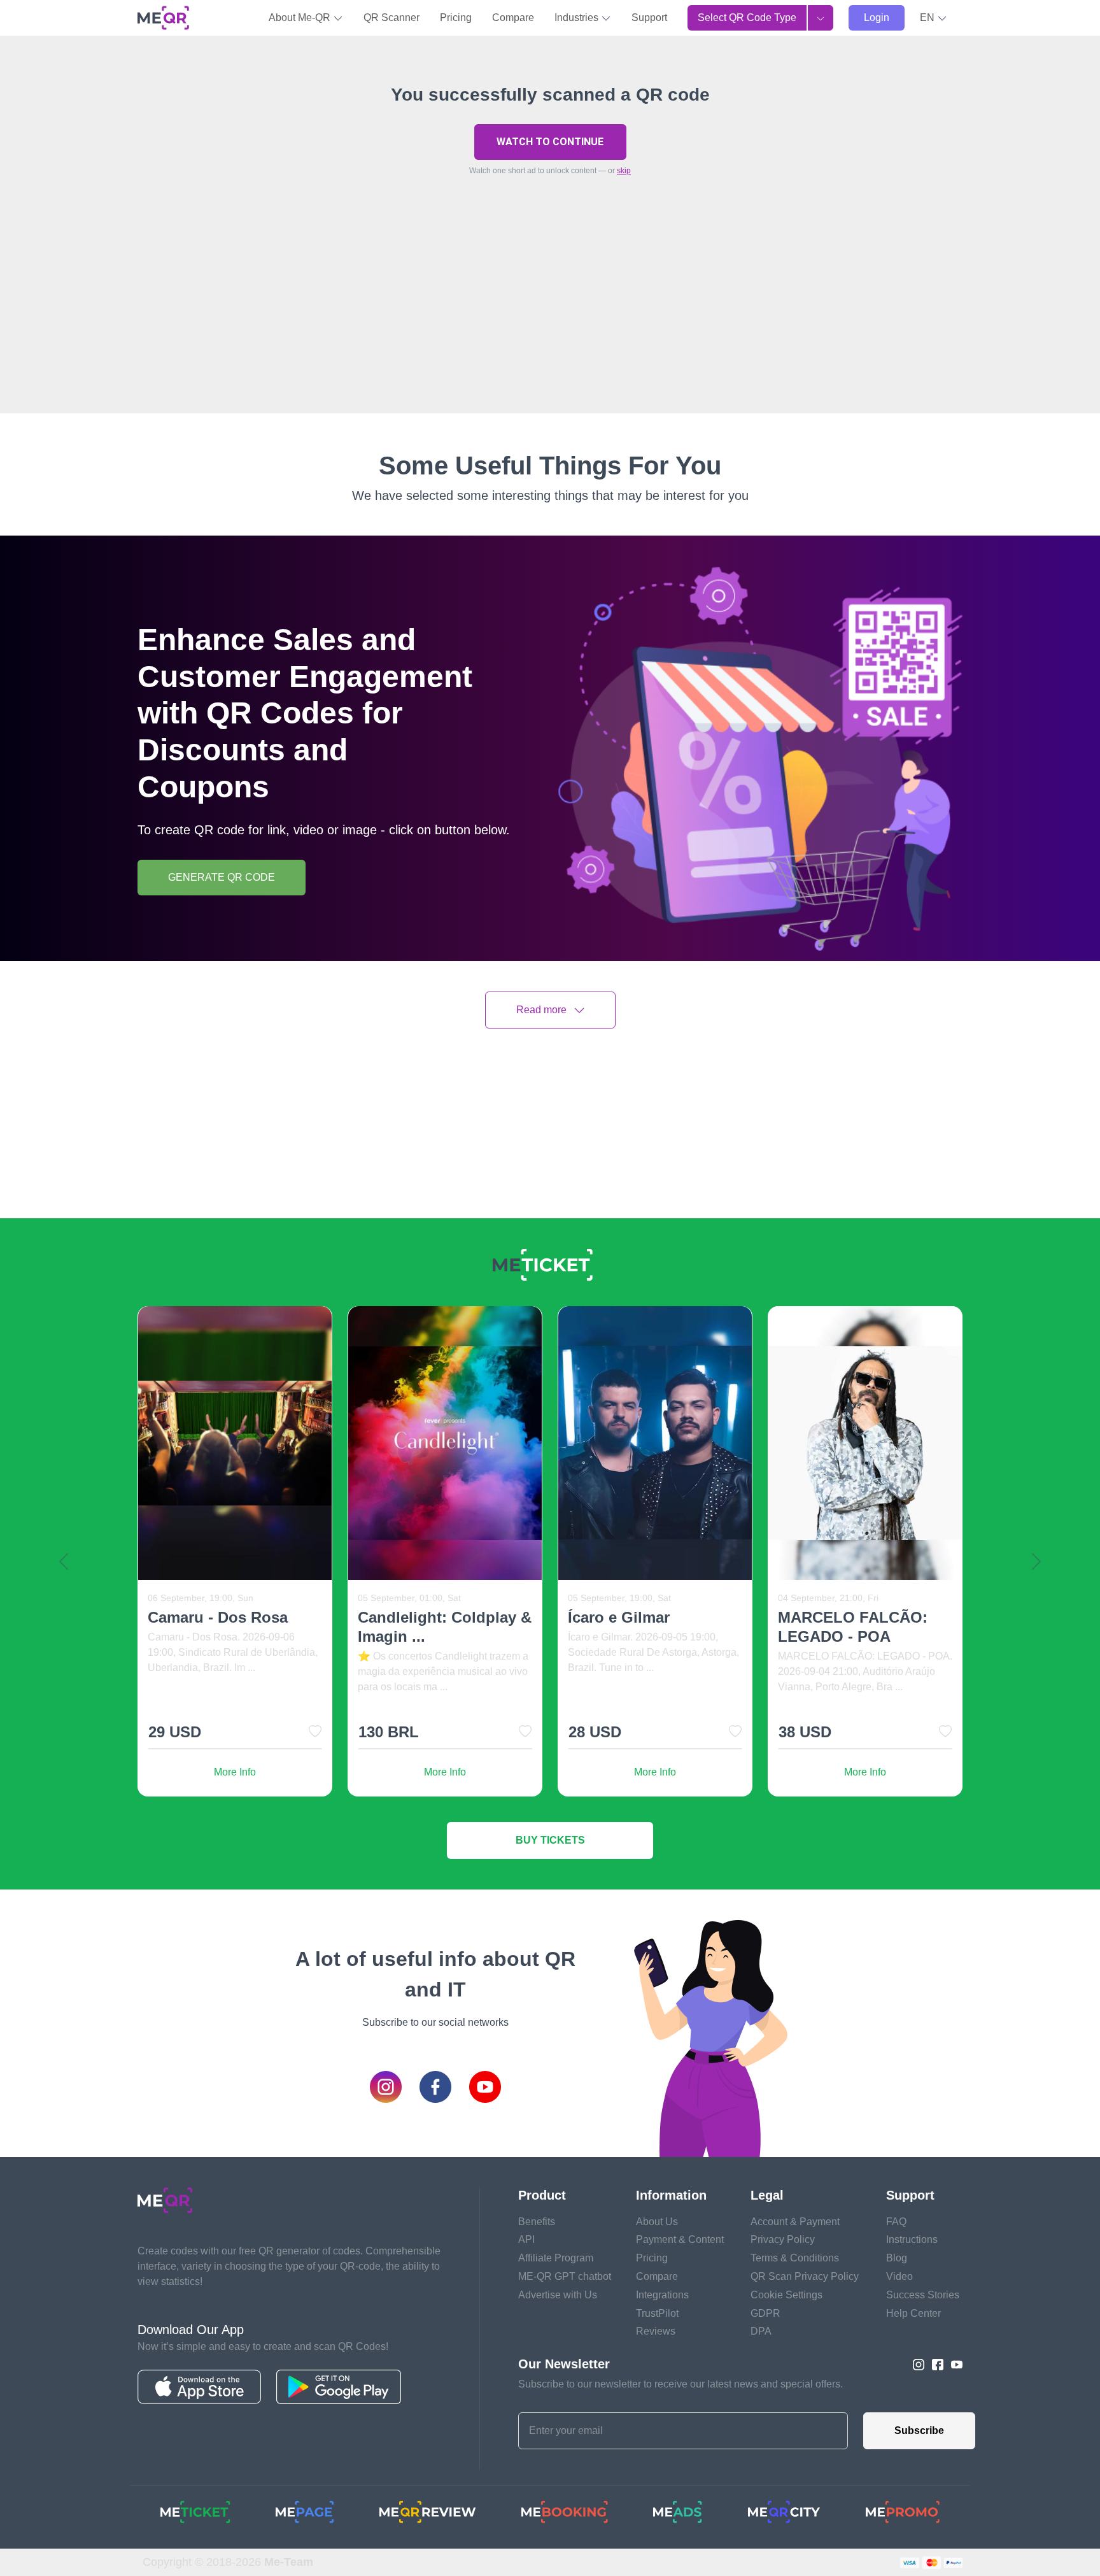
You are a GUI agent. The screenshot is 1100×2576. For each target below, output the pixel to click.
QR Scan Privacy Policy (805, 2276)
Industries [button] (578, 18)
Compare (513, 18)
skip (624, 171)
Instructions (912, 2239)
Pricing (456, 18)
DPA (761, 2331)
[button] (934, 18)
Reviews (656, 2331)
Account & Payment (795, 2222)
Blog (897, 2258)
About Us (657, 2222)
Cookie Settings (786, 2295)
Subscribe (919, 2430)
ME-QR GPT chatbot (565, 2276)
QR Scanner (391, 18)
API (526, 2239)
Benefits (537, 2222)
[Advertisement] (550, 324)
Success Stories (923, 2295)
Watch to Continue (550, 142)
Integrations (662, 2295)
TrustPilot (657, 2313)
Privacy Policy (783, 2239)
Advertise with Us (558, 2295)
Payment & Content (680, 2239)
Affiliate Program (556, 2258)
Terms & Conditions (795, 2258)
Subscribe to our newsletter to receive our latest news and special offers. (680, 2384)
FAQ (896, 2222)
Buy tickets (550, 1840)
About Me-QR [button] (301, 18)
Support (649, 18)
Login (877, 18)
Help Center (913, 2313)
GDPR (765, 2313)
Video (899, 2276)
